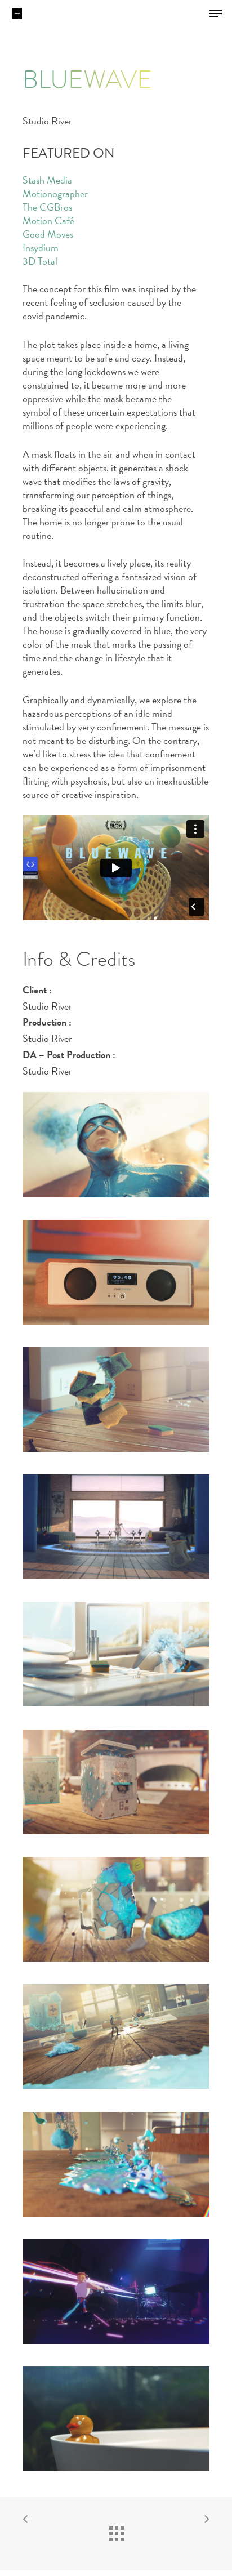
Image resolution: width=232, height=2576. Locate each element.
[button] (216, 14)
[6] (116, 1400)
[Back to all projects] (116, 2531)
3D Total (40, 261)
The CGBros (47, 207)
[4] (116, 2036)
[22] (116, 1654)
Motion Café (48, 220)
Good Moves (48, 234)
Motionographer (55, 193)
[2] (116, 1272)
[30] (116, 2419)
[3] (116, 1782)
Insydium (41, 248)
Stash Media (47, 180)
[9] (116, 2292)
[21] (116, 1527)
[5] (116, 1909)
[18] (116, 2164)
